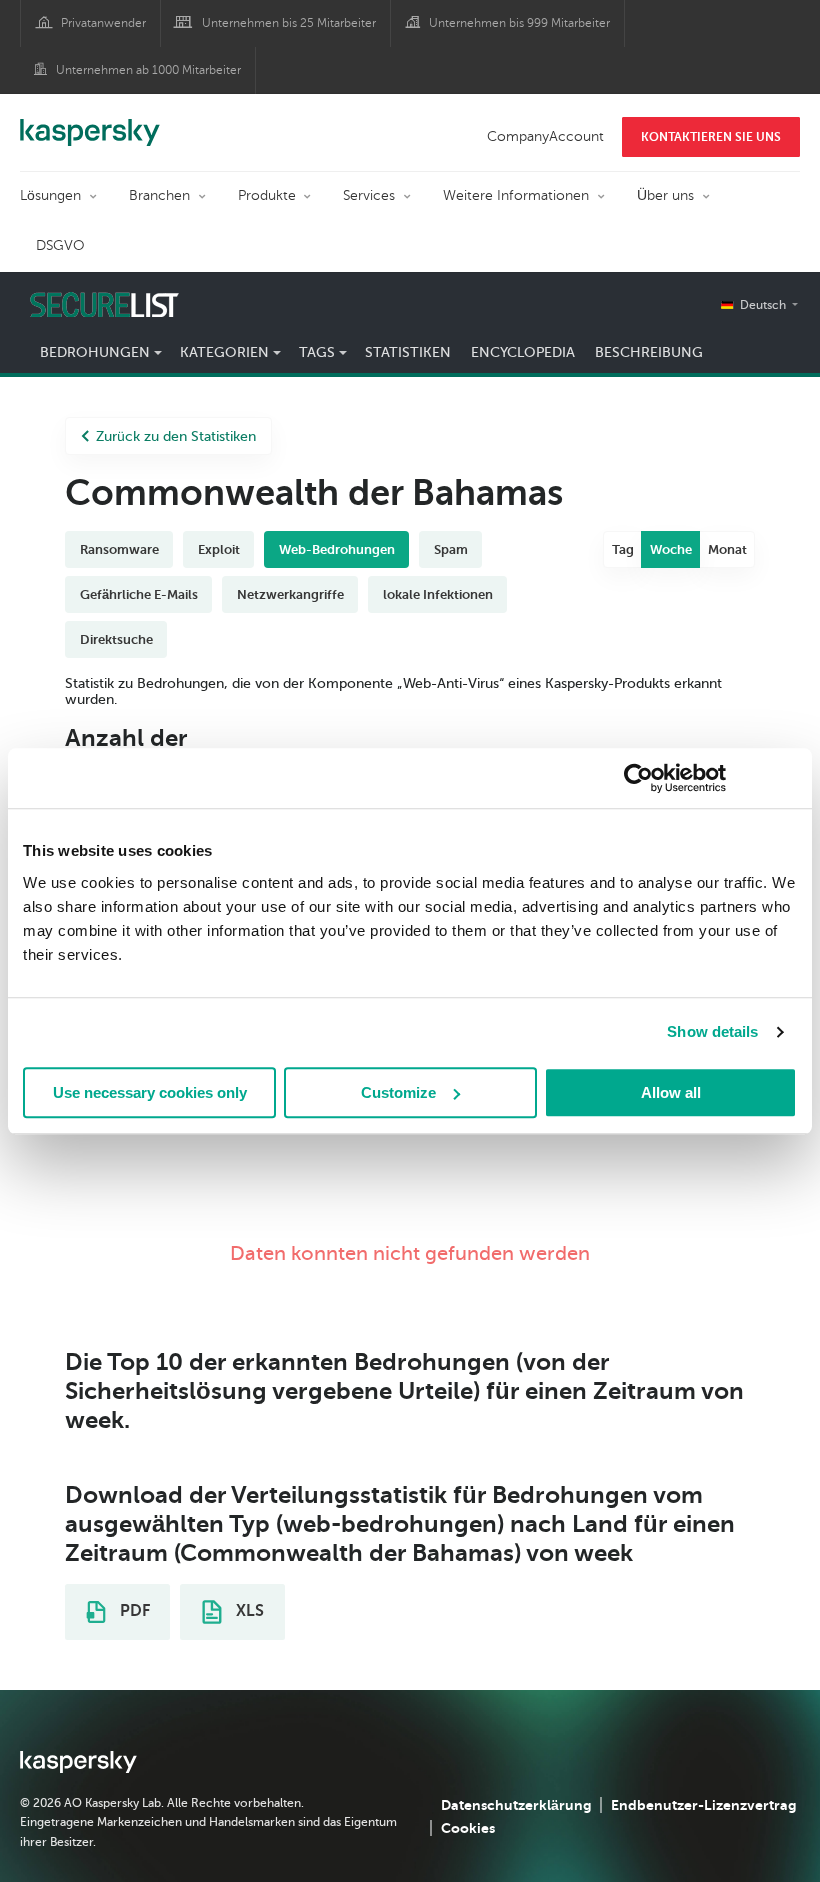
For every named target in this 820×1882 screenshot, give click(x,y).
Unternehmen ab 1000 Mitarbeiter (148, 70)
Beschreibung (649, 352)
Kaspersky (90, 122)
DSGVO (60, 245)
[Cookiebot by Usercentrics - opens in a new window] (638, 778)
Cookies (468, 1828)
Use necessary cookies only (150, 1092)
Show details (712, 1031)
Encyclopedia (523, 352)
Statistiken (408, 352)
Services (369, 195)
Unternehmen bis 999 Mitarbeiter (519, 23)
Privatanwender (103, 23)
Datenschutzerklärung (516, 1805)
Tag (623, 549)
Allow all (671, 1092)
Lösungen (50, 195)
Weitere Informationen (516, 195)
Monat (727, 549)
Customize (398, 1092)
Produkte (267, 195)
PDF (133, 1611)
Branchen (159, 195)
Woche (671, 549)
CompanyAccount (545, 136)
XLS (248, 1611)
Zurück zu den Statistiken (176, 436)
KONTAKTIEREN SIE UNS (711, 137)
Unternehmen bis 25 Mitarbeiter (289, 23)
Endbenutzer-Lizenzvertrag (703, 1805)
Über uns (665, 195)
